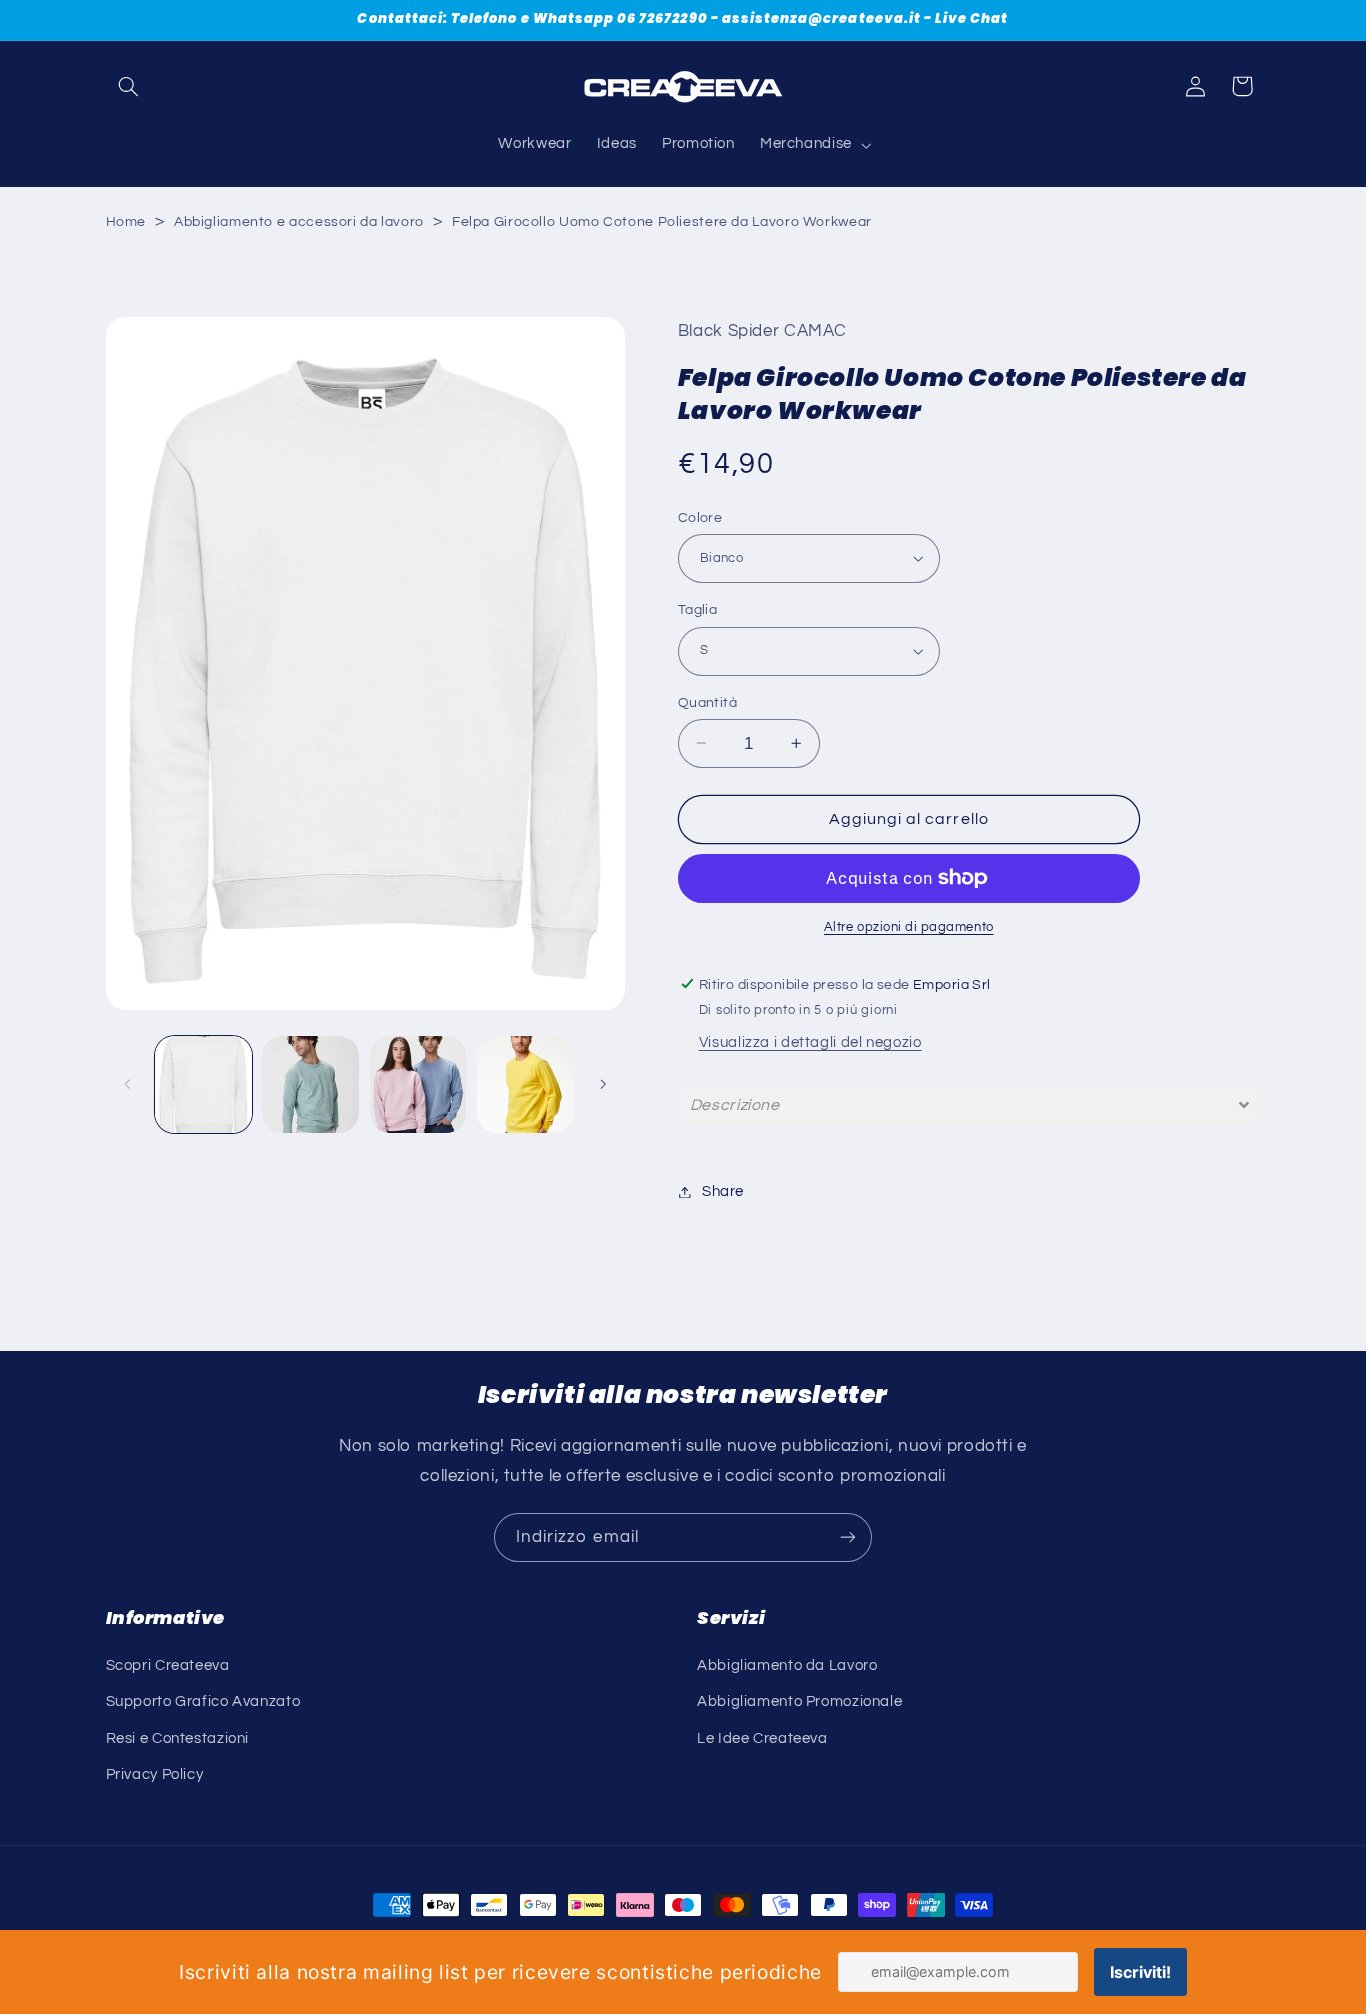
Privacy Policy (155, 1773)
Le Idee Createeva (762, 1737)
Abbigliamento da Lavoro (787, 1664)
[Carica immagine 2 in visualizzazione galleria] (310, 1084)
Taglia (698, 610)
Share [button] (723, 1191)
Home (126, 222)
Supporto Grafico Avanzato (203, 1701)
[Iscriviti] (848, 1537)
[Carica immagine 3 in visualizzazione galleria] (418, 1084)
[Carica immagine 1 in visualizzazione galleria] (203, 1084)
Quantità (707, 702)
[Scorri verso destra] (603, 1084)
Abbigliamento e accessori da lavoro (299, 222)
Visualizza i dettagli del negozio (810, 1042)
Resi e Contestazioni (178, 1737)
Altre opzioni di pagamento (909, 927)
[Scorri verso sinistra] (128, 1084)
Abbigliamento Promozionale (799, 1701)
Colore (700, 517)
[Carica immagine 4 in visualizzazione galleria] (525, 1084)
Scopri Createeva (168, 1664)
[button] (129, 86)
